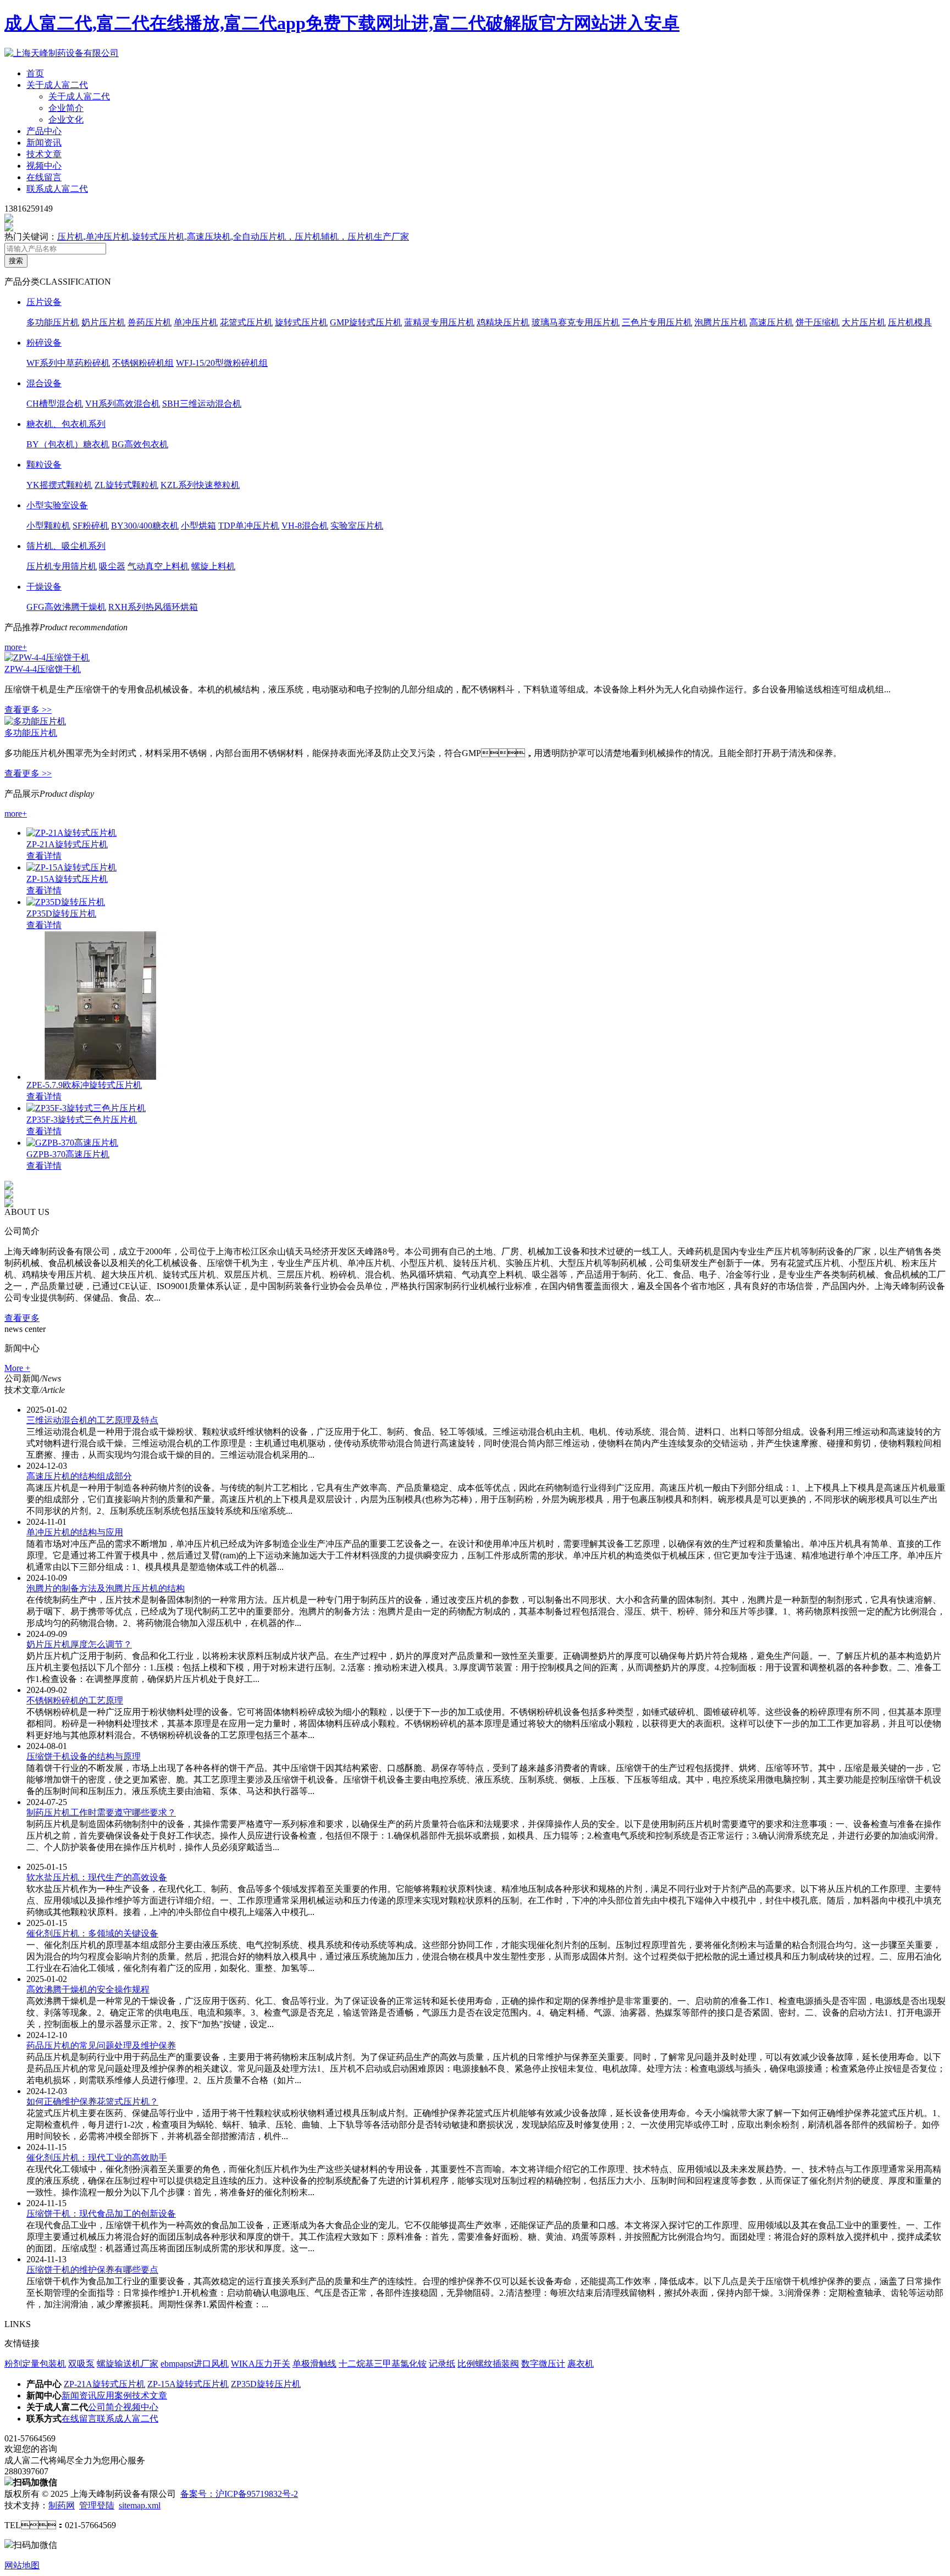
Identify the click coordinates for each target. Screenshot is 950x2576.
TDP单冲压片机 (249, 526)
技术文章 (44, 154)
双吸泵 (81, 2364)
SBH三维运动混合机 (202, 404)
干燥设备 (44, 587)
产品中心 (44, 131)
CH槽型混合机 (55, 404)
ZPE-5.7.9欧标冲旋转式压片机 (84, 1085)
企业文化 (66, 120)
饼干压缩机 (818, 322)
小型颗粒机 (48, 526)
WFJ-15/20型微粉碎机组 (222, 363)
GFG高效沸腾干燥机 (66, 607)
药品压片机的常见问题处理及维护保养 (101, 2045)
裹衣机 (581, 2364)
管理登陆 (97, 2505)
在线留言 (44, 177)
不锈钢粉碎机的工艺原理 (75, 1700)
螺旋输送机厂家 (128, 2364)
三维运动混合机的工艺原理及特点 (92, 1420)
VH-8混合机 (305, 526)
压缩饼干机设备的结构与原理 (84, 1756)
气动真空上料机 (158, 566)
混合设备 (44, 383)
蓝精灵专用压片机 (439, 322)
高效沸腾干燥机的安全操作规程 (88, 1989)
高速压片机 (771, 322)
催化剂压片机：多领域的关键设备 (92, 1933)
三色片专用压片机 (657, 322)
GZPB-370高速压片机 (68, 1154)
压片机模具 (910, 322)
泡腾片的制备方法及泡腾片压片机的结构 (106, 1588)
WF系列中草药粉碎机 (68, 363)
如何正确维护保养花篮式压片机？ (92, 2102)
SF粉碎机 (91, 526)
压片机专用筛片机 (62, 566)
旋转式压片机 (301, 322)
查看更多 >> (28, 710)
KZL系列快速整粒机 (200, 485)
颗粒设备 (44, 465)
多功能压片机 (53, 322)
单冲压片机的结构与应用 (75, 1532)
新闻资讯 (44, 143)
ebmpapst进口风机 (195, 2364)
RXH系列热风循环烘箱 (153, 607)
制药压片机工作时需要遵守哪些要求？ (101, 1812)
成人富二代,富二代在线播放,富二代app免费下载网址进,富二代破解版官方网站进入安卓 (342, 23)
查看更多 (22, 1318)
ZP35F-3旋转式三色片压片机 (82, 1120)
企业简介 (66, 108)
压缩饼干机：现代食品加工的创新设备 (101, 2214)
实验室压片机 (357, 526)
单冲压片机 (196, 322)
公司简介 (106, 2407)
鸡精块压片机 (503, 322)
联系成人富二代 (57, 189)
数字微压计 (543, 2364)
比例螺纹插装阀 (488, 2364)
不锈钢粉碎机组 (143, 363)
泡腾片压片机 (721, 322)
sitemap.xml (140, 2505)
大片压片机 (864, 322)
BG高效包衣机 (140, 444)
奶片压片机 (103, 322)
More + (17, 1368)
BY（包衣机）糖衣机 (68, 444)
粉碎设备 (44, 343)
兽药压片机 (150, 322)
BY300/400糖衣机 (145, 526)
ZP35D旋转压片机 (61, 914)
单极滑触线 (314, 2364)
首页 (35, 73)
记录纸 (442, 2364)
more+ (16, 647)
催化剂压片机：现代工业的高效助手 (97, 2158)
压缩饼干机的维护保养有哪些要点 (92, 2270)
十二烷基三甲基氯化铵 (383, 2364)
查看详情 (44, 856)
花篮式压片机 (246, 322)
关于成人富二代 (57, 85)
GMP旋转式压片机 (366, 322)
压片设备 (44, 302)
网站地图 (22, 2565)
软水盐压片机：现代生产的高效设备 (97, 1877)
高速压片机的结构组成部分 (79, 1476)
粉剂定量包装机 (35, 2364)
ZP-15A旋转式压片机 (67, 879)
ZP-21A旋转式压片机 (67, 844)
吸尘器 (112, 566)
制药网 (62, 2505)
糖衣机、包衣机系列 (66, 424)
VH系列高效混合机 (123, 404)
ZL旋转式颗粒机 (126, 485)
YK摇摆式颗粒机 (59, 485)
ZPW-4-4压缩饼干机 (43, 669)
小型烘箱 (198, 526)
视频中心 (44, 166)
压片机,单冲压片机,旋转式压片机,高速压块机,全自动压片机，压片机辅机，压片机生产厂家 (233, 237)
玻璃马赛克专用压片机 (576, 322)
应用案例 (114, 2395)
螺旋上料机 (213, 566)
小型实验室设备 (57, 505)
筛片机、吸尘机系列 (66, 546)
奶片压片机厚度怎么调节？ (79, 1644)
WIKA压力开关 (261, 2364)
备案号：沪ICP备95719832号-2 (239, 2494)
